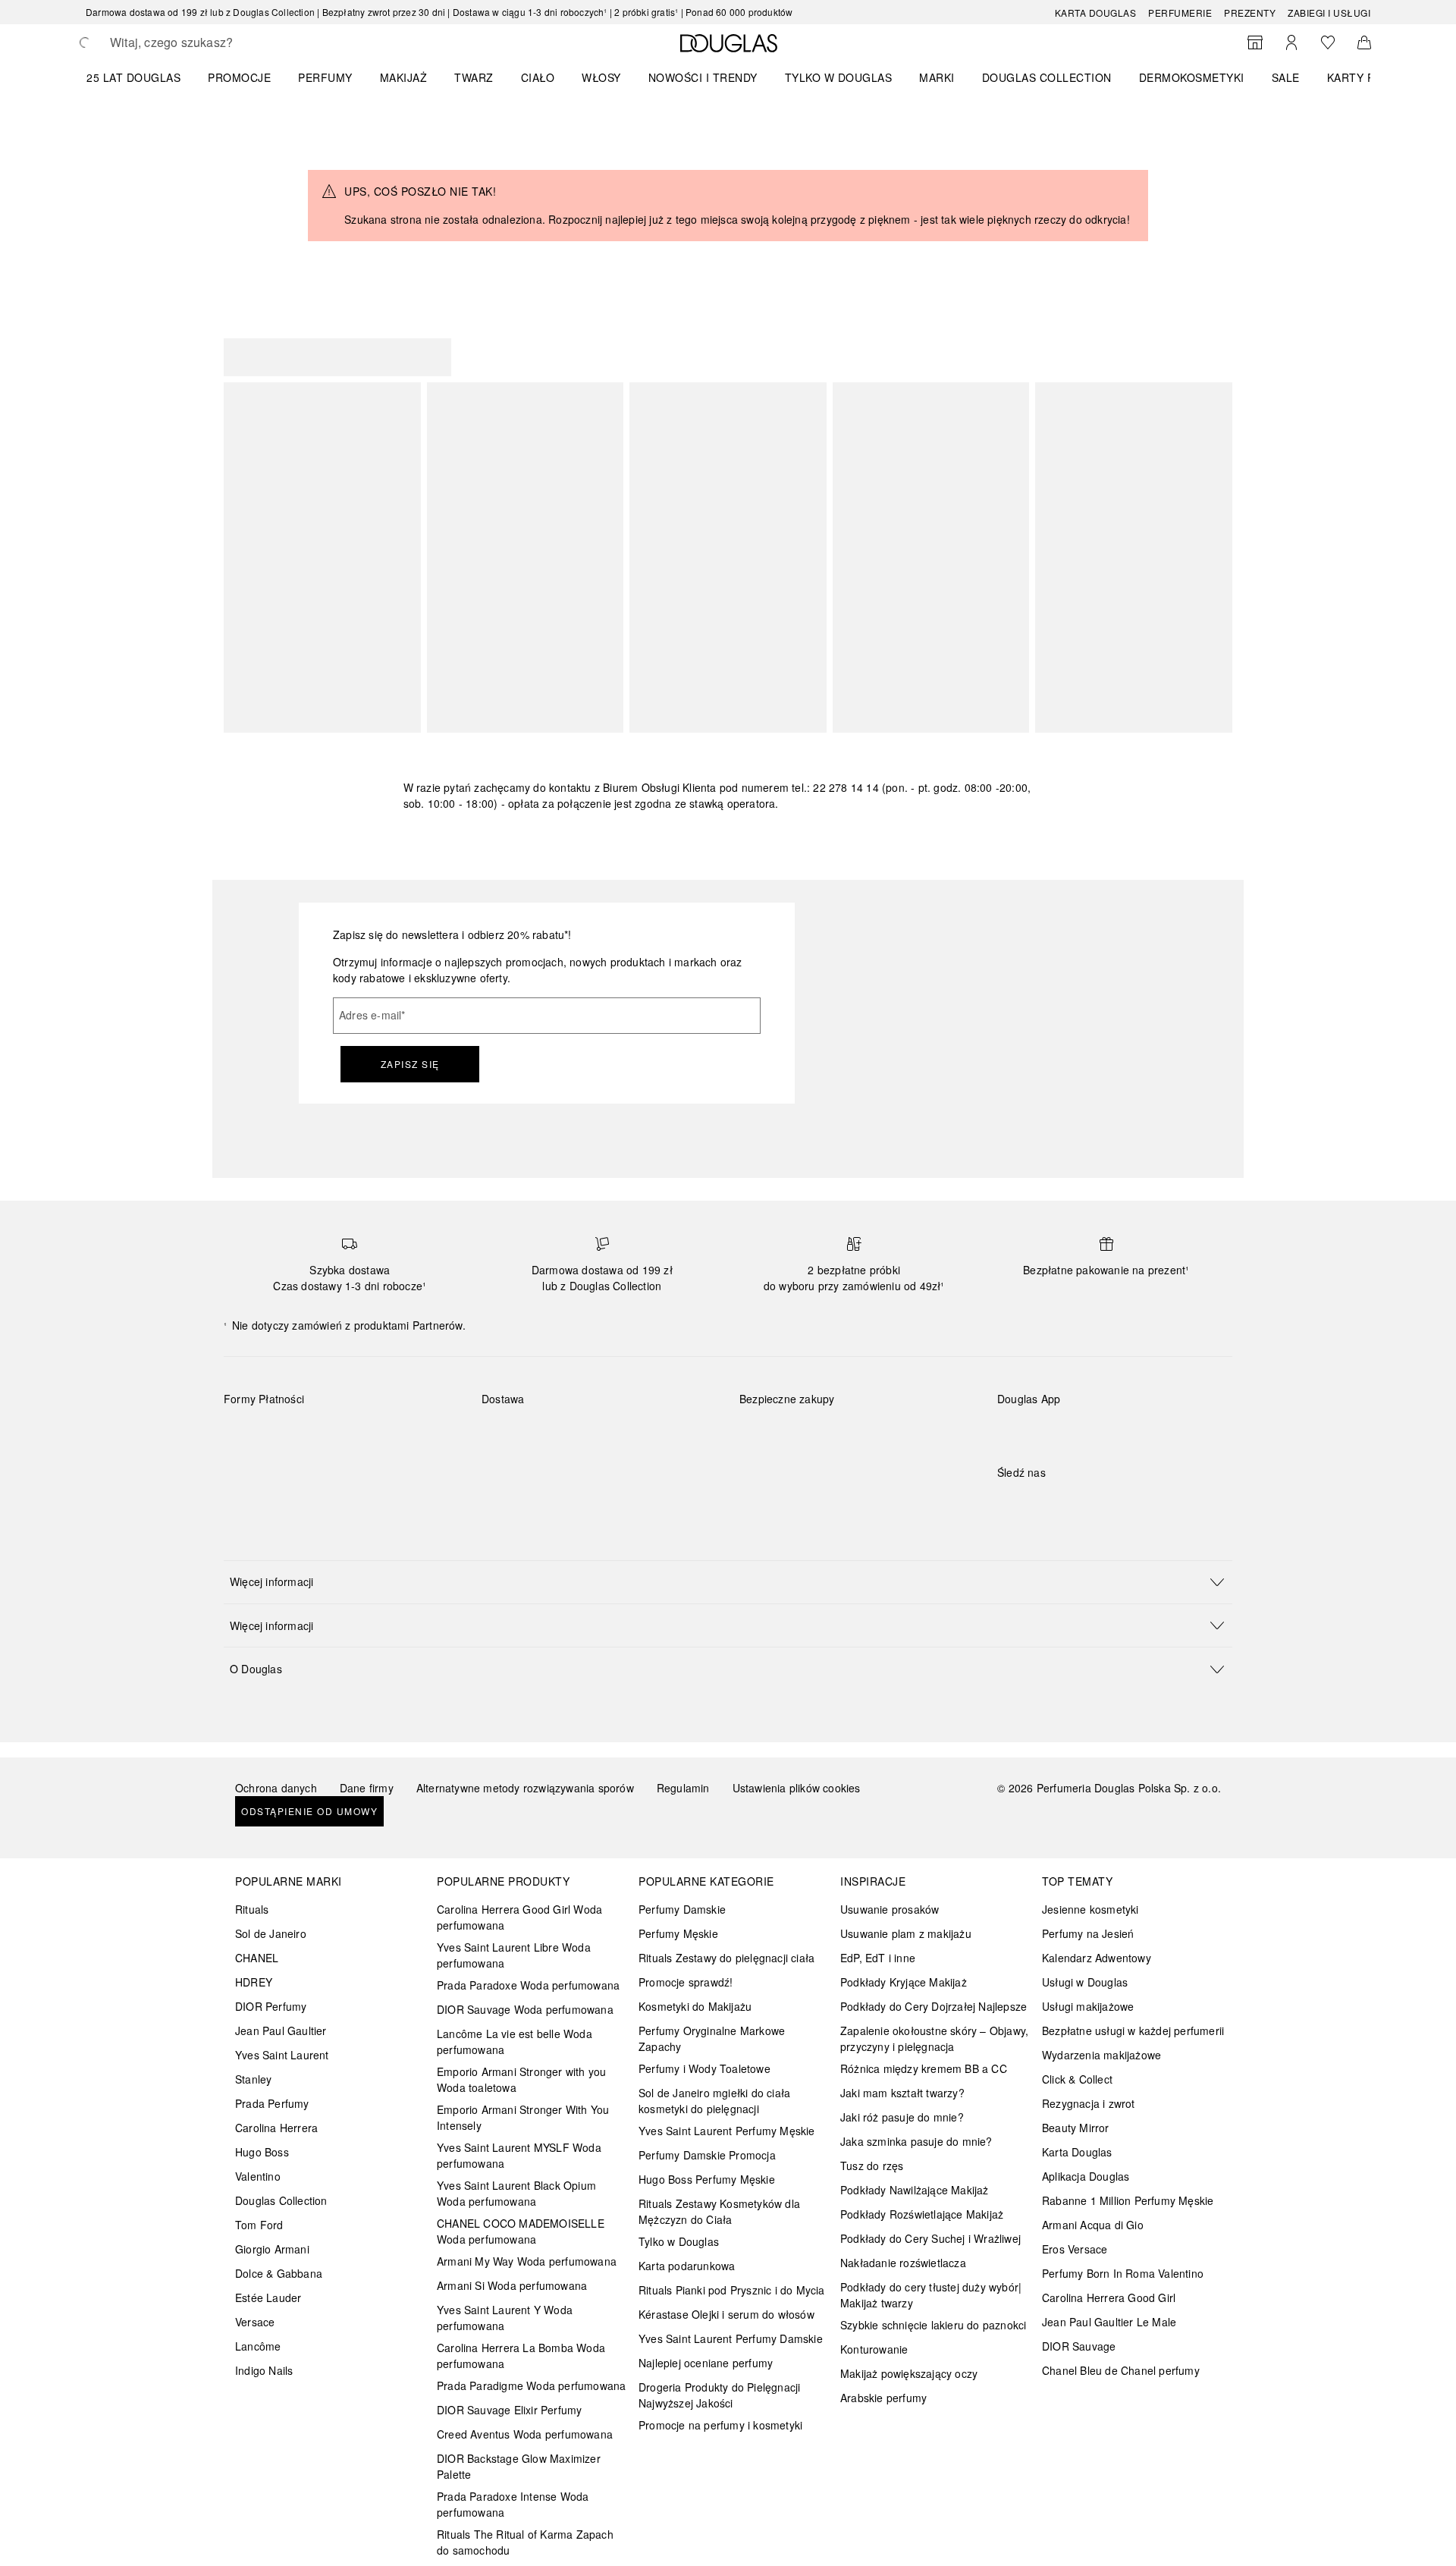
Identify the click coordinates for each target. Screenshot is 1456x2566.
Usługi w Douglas (1085, 1982)
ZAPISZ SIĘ (410, 1064)
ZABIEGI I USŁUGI (1329, 13)
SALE (1286, 77)
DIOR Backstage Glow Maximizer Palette (519, 2466)
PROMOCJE (239, 77)
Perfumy (325, 77)
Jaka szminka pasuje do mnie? (916, 2141)
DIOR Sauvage (1079, 2346)
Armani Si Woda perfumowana (512, 2285)
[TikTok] (1088, 1503)
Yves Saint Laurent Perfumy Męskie (727, 2131)
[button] (728, 1582)
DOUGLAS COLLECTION (1047, 77)
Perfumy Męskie (678, 1933)
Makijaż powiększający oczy (909, 2373)
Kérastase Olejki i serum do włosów (726, 2314)
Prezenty (1250, 13)
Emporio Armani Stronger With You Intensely (523, 2117)
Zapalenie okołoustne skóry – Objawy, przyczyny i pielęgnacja (934, 2038)
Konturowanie (874, 2349)
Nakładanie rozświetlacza (903, 2263)
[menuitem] (143, 77)
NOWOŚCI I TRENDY (703, 77)
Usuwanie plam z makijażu (906, 1933)
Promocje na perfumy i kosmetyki (720, 2425)
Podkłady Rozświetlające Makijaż (922, 2214)
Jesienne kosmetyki (1090, 1909)
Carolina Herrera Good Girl (1109, 2297)
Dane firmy (367, 1788)
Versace (255, 2322)
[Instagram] (1035, 1503)
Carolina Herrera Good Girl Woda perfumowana (519, 1917)
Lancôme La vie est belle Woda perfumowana (515, 2041)
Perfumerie (1180, 13)
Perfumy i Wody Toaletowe (704, 2068)
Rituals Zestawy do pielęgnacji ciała (726, 1958)
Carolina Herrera (276, 2128)
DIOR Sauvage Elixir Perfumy (509, 2410)
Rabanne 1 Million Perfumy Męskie (1128, 2200)
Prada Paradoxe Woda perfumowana (528, 1985)
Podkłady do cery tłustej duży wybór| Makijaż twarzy (931, 2295)
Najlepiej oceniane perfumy (706, 2363)
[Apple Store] (1115, 1430)
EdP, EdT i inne (878, 1958)
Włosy (601, 77)
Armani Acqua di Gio (1093, 2225)
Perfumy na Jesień (1088, 1933)
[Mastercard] (303, 1434)
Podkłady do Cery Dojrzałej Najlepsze (934, 2006)
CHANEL (257, 1958)
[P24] (411, 1434)
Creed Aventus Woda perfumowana (525, 2434)
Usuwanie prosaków (890, 1909)
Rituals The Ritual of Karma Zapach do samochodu (525, 2542)
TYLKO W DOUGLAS (839, 77)
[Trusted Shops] (787, 1415)
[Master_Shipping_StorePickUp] (668, 1434)
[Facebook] (1009, 1503)
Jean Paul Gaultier (281, 2031)
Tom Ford (259, 2225)
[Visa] (357, 1434)
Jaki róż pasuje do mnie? (902, 2117)
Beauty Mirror (1076, 2128)
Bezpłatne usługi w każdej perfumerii (1133, 2031)
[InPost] (561, 1434)
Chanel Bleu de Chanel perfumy (1121, 2370)
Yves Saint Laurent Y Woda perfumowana (505, 2318)
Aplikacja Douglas (1086, 2176)
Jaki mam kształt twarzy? (902, 2093)
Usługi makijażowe (1088, 2006)
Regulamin (683, 1788)
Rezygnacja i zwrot (1089, 2103)
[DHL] (507, 1434)
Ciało (538, 77)
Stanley (253, 2079)
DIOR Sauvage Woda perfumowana (525, 2009)
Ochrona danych (276, 1788)
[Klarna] (249, 1434)
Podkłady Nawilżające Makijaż (915, 2190)
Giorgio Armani (272, 2249)
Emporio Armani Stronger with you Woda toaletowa (521, 2079)
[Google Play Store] (1035, 1430)
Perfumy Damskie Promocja (707, 2155)
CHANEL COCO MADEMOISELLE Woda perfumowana (521, 2231)
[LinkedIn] (1115, 1503)
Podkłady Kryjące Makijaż (904, 1982)
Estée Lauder (268, 2297)
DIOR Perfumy (271, 2006)
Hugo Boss (262, 2152)
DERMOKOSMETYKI (1192, 77)
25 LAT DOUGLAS (133, 77)
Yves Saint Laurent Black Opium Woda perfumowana (516, 2193)
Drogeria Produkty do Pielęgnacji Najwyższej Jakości (719, 2395)
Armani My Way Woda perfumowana (527, 2261)
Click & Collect (1077, 2079)
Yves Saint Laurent (282, 2055)
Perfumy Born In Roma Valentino (1123, 2273)
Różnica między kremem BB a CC (924, 2068)
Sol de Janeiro (271, 1933)
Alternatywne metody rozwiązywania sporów (525, 1788)
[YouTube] (1062, 1503)
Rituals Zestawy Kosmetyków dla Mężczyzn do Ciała (719, 2211)
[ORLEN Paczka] (615, 1434)
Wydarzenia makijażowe (1101, 2055)
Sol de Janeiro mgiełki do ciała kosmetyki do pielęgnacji (714, 2101)
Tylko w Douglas (679, 2241)
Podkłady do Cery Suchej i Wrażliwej (930, 2238)
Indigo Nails (264, 2370)
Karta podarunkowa (687, 2266)
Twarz (474, 77)
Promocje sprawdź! (686, 1982)
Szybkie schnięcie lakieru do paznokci (933, 2325)
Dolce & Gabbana (279, 2273)
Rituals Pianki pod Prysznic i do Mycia (732, 2290)
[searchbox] (221, 42)
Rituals (252, 1909)
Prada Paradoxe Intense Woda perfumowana (513, 2504)
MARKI (937, 77)
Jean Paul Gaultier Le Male (1109, 2322)
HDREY (254, 1982)
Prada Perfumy (272, 2103)
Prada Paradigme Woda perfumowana (531, 2385)
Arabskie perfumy (883, 2398)
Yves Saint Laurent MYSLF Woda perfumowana (519, 2155)
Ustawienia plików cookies (797, 1788)
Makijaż (404, 77)
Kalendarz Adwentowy (1097, 1958)
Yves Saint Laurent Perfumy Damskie (731, 2338)
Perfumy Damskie (682, 1909)
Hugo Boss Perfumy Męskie (707, 2179)
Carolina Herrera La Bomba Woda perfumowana (521, 2356)
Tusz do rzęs (872, 2166)
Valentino (258, 2176)
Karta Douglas (1096, 13)
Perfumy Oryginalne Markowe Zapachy (712, 2038)
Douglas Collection (281, 2200)
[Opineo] (914, 1415)
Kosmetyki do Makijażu (695, 2006)
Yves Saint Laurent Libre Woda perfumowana (514, 1955)
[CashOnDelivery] (249, 1469)
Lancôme (258, 2346)
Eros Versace (1075, 2249)
